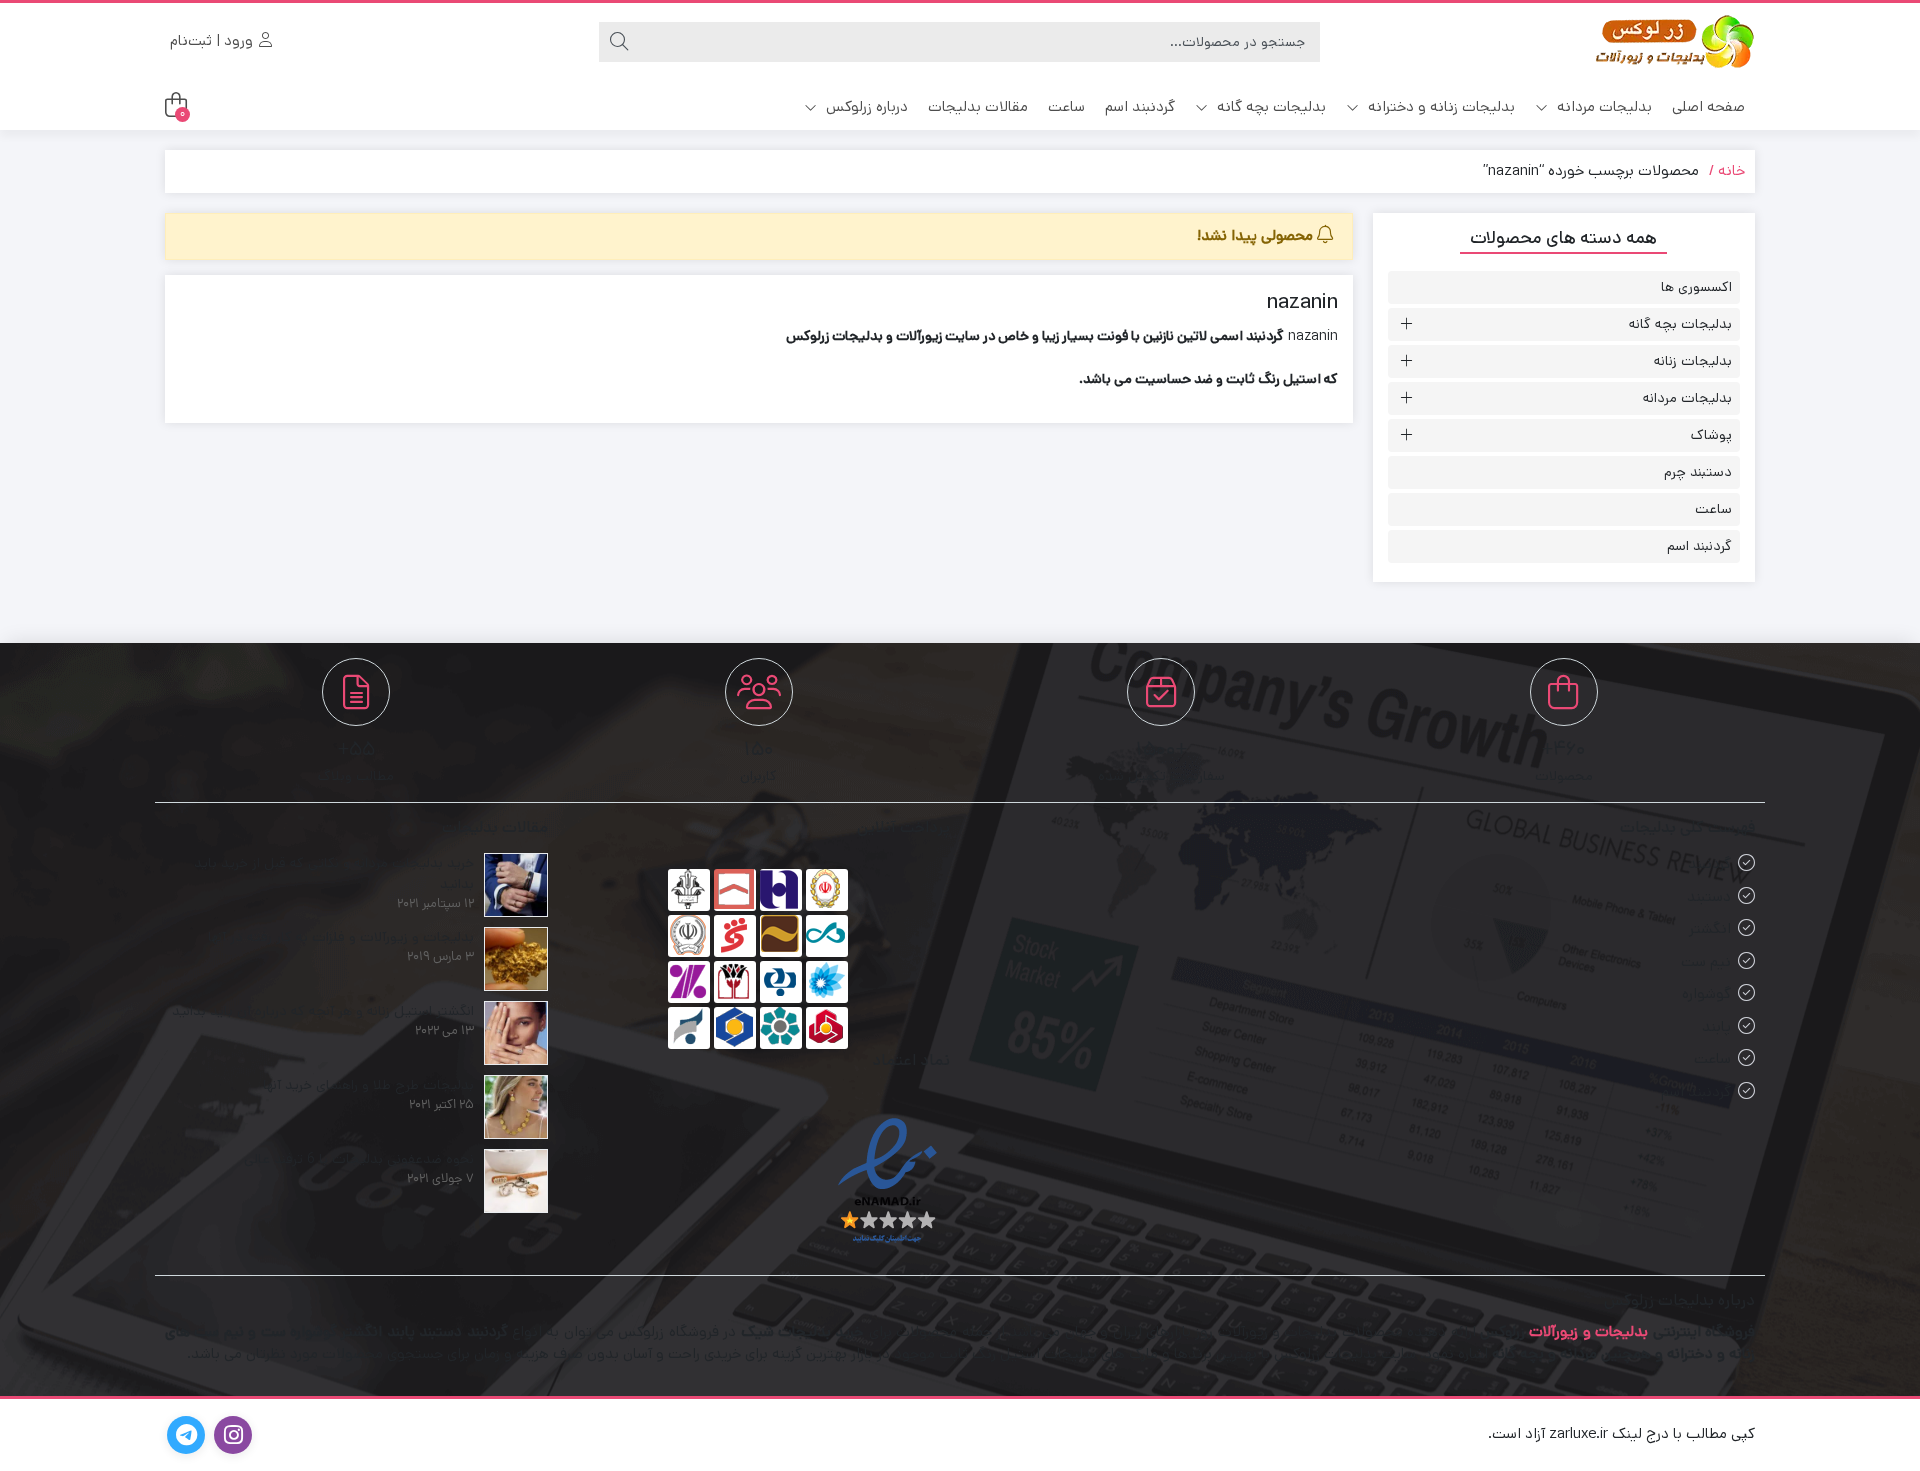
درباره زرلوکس (865, 106)
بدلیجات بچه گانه (1269, 106)
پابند (1716, 1026)
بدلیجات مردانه (1602, 106)
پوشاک (1711, 435)
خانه (1731, 170)
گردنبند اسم (1140, 106)
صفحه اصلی (1708, 106)
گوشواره (1706, 993)
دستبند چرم (1698, 472)
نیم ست (1706, 961)
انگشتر (1710, 928)
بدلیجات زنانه (1693, 361)
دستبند (1709, 896)
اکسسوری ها (1696, 287)
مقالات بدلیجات (978, 106)
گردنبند (1709, 863)
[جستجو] (619, 42)
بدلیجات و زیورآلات (1588, 1331)
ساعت (1066, 106)
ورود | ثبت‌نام (213, 40)
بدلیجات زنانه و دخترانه (1439, 106)
